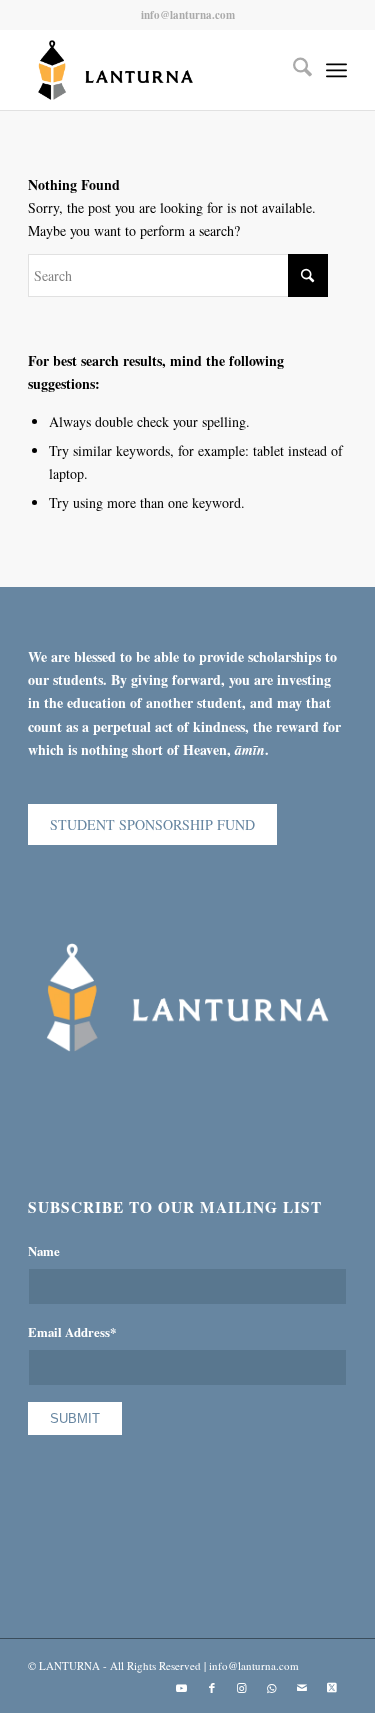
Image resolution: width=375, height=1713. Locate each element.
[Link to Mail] (302, 1688)
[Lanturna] (155, 70)
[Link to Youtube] (182, 1688)
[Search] (292, 70)
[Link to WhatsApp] (272, 1688)
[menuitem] (292, 70)
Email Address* (72, 1332)
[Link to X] (332, 1688)
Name (44, 1251)
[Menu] (336, 70)
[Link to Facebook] (212, 1688)
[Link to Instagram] (242, 1688)
